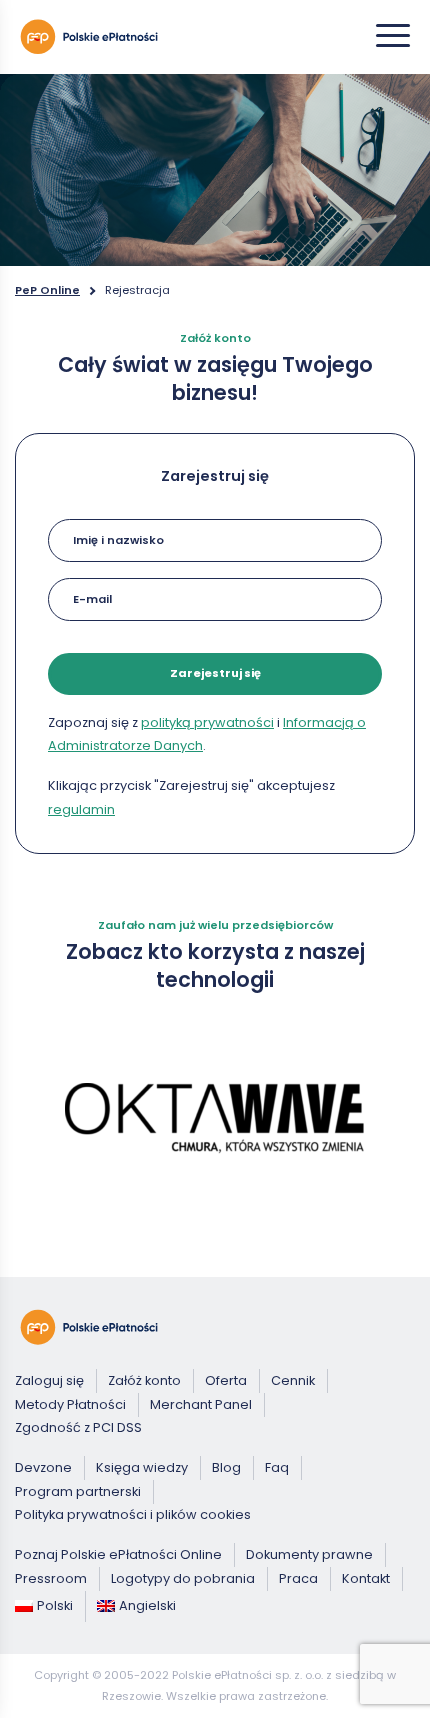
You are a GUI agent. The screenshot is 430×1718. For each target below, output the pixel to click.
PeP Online (47, 290)
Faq (277, 1467)
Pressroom (51, 1578)
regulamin (81, 809)
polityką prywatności (207, 722)
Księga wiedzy (142, 1467)
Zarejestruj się (215, 673)
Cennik (293, 1380)
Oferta (226, 1380)
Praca (298, 1578)
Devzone (43, 1467)
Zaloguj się (49, 1380)
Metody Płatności (70, 1404)
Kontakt (366, 1578)
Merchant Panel (201, 1404)
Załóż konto (144, 1380)
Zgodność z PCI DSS (78, 1428)
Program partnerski (78, 1491)
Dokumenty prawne (309, 1554)
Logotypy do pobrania (183, 1578)
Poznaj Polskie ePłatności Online (118, 1554)
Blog (226, 1467)
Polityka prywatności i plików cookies (133, 1515)
